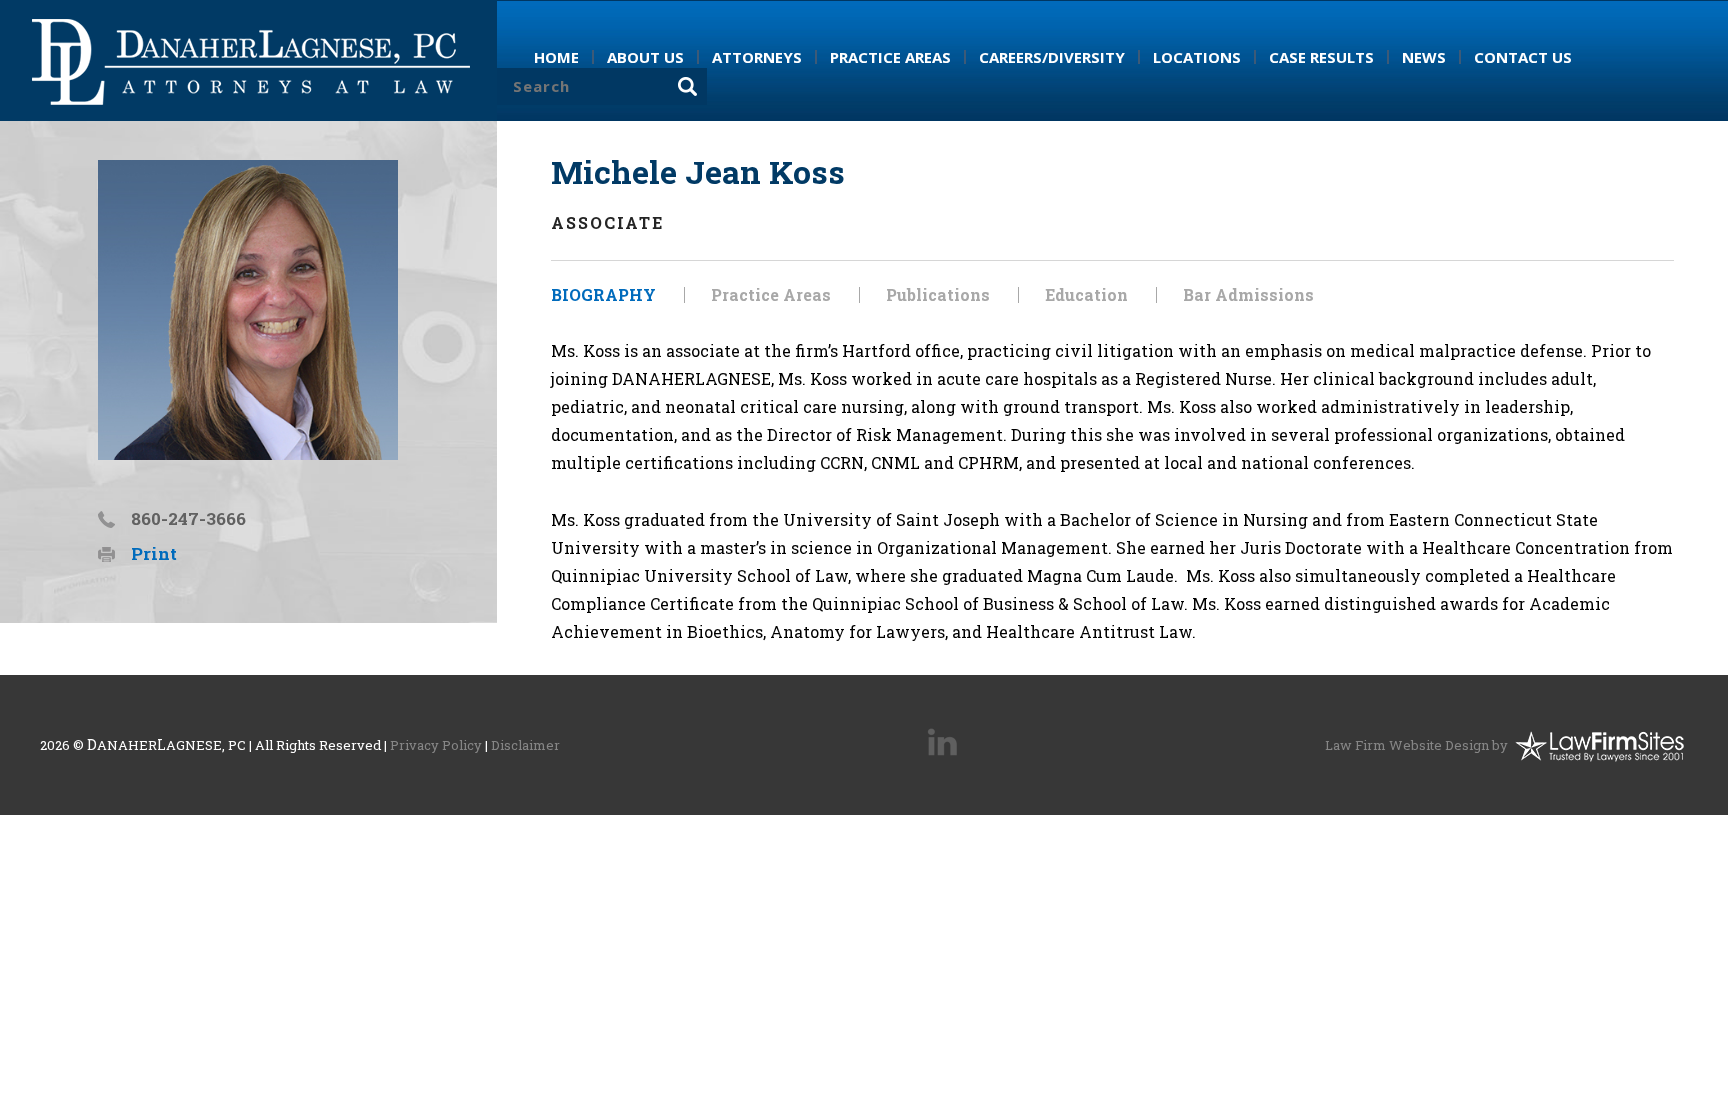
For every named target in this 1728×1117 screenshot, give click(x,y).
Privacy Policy (436, 745)
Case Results (1321, 57)
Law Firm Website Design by (1416, 745)
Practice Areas (771, 295)
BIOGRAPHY (603, 295)
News (1424, 57)
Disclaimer (525, 745)
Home (556, 57)
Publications (938, 295)
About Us (645, 57)
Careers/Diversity (1052, 57)
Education (1086, 295)
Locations (1197, 57)
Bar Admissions (1248, 295)
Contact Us (1523, 57)
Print (154, 553)
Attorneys (757, 57)
